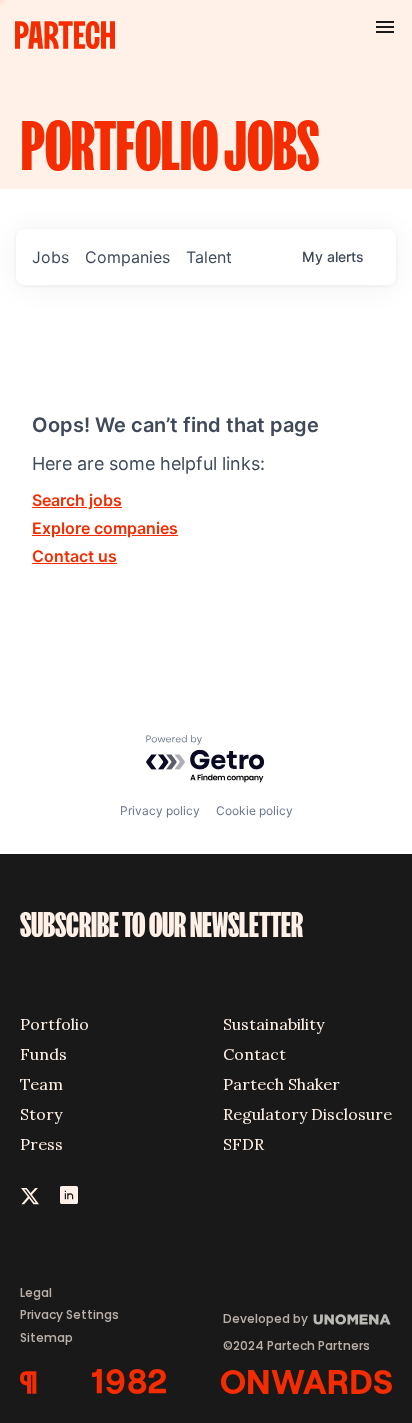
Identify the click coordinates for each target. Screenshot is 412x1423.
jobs (50, 257)
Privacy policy (160, 810)
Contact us (74, 556)
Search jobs (77, 500)
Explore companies (105, 528)
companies (127, 257)
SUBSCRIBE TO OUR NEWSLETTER (161, 926)
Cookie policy (254, 810)
